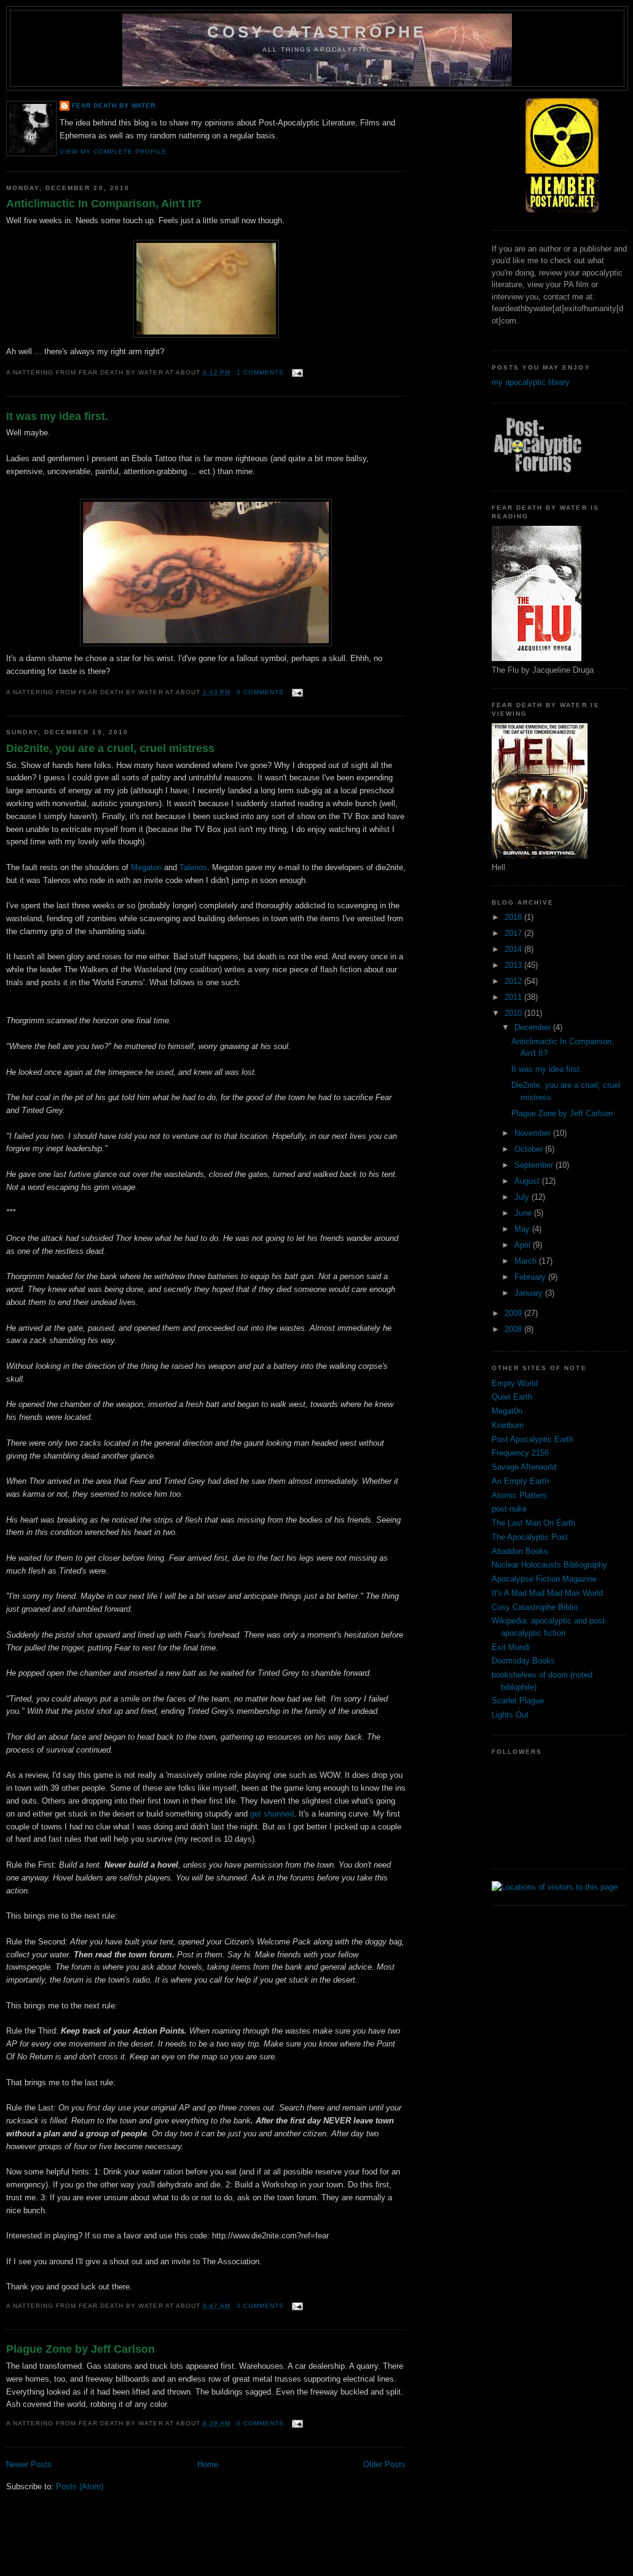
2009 (514, 1313)
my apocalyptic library (531, 382)
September (535, 1165)
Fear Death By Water (114, 105)
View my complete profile (113, 152)
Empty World (515, 1383)
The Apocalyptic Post (530, 1537)
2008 (514, 1329)
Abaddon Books (520, 1551)
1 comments (260, 372)
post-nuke (509, 1509)
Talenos (193, 867)
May (523, 1229)
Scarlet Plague (518, 1701)
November (534, 1133)
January (530, 1293)
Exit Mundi (511, 1647)
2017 (514, 933)
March (527, 1261)
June (524, 1213)
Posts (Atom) (80, 2487)
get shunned (272, 1814)
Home (208, 2464)
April (524, 1245)
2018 (514, 917)
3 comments (260, 2306)
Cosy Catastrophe (317, 32)
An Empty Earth (520, 1481)
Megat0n (507, 1411)
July (523, 1197)
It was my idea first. (57, 416)
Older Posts (384, 2464)
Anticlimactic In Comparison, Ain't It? (104, 204)
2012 (514, 981)
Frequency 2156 (520, 1453)
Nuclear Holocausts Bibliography (549, 1565)
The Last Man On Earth (533, 1523)
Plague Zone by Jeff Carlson (81, 2349)
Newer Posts (29, 2464)
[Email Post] (296, 372)
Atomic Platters (519, 1495)
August (528, 1181)
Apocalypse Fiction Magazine (544, 1579)
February (531, 1277)
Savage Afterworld (524, 1467)
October (530, 1149)
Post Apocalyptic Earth (533, 1439)
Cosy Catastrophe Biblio (535, 1607)
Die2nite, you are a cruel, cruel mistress (110, 748)
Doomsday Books (523, 1661)
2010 (514, 1013)
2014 (514, 949)
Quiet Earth (512, 1397)
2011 (514, 997)
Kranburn (508, 1425)
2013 (514, 965)
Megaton (146, 867)
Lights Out (510, 1715)
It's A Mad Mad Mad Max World (547, 1593)
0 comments (260, 692)
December (534, 1027)
